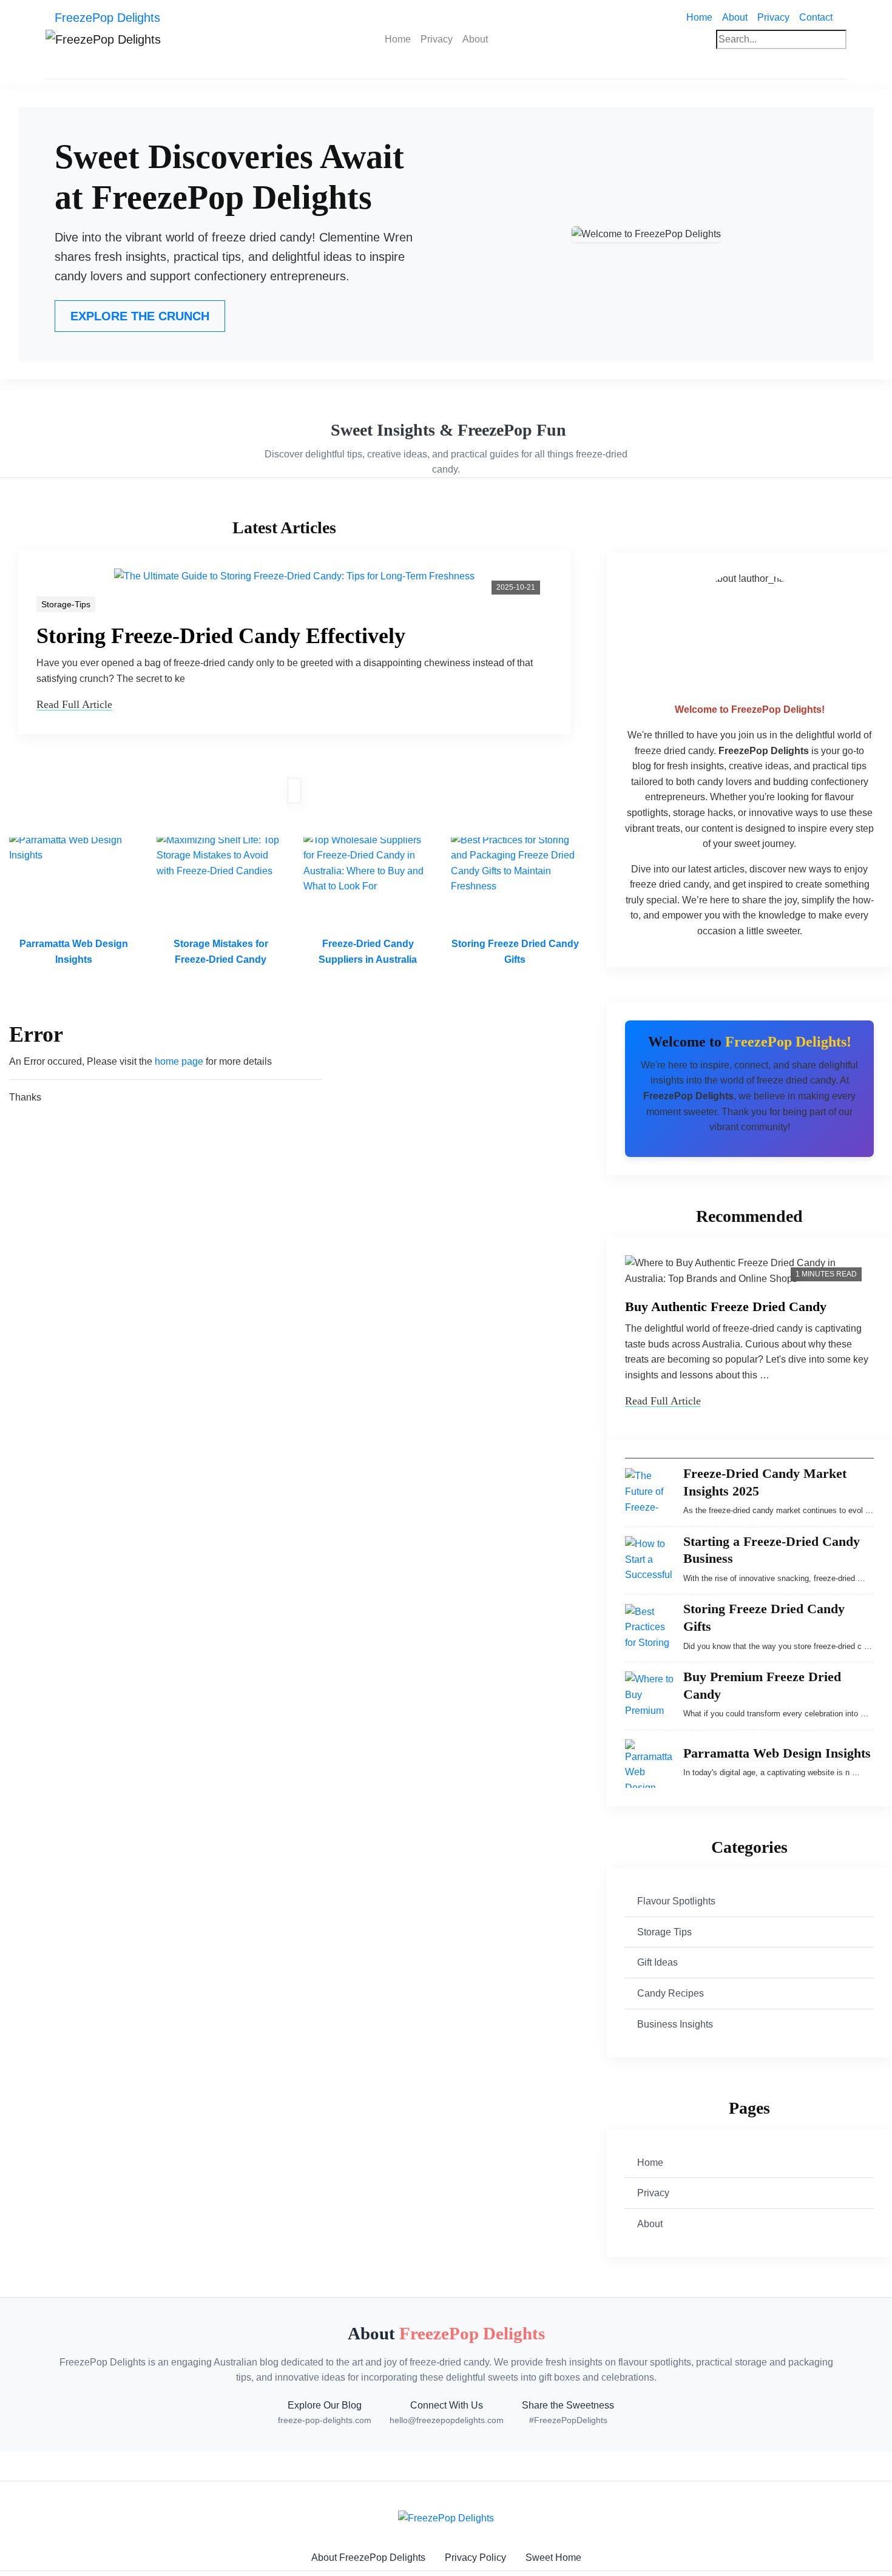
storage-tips (66, 604)
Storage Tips (664, 1932)
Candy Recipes (671, 1993)
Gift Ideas (657, 1962)
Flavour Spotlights (676, 1901)
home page (179, 1061)
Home (702, 17)
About (735, 17)
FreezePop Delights (107, 18)
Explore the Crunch (140, 316)
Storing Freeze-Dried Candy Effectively (221, 636)
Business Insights (675, 2024)
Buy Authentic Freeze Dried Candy (726, 1307)
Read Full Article (74, 704)
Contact (816, 17)
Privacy (773, 17)
